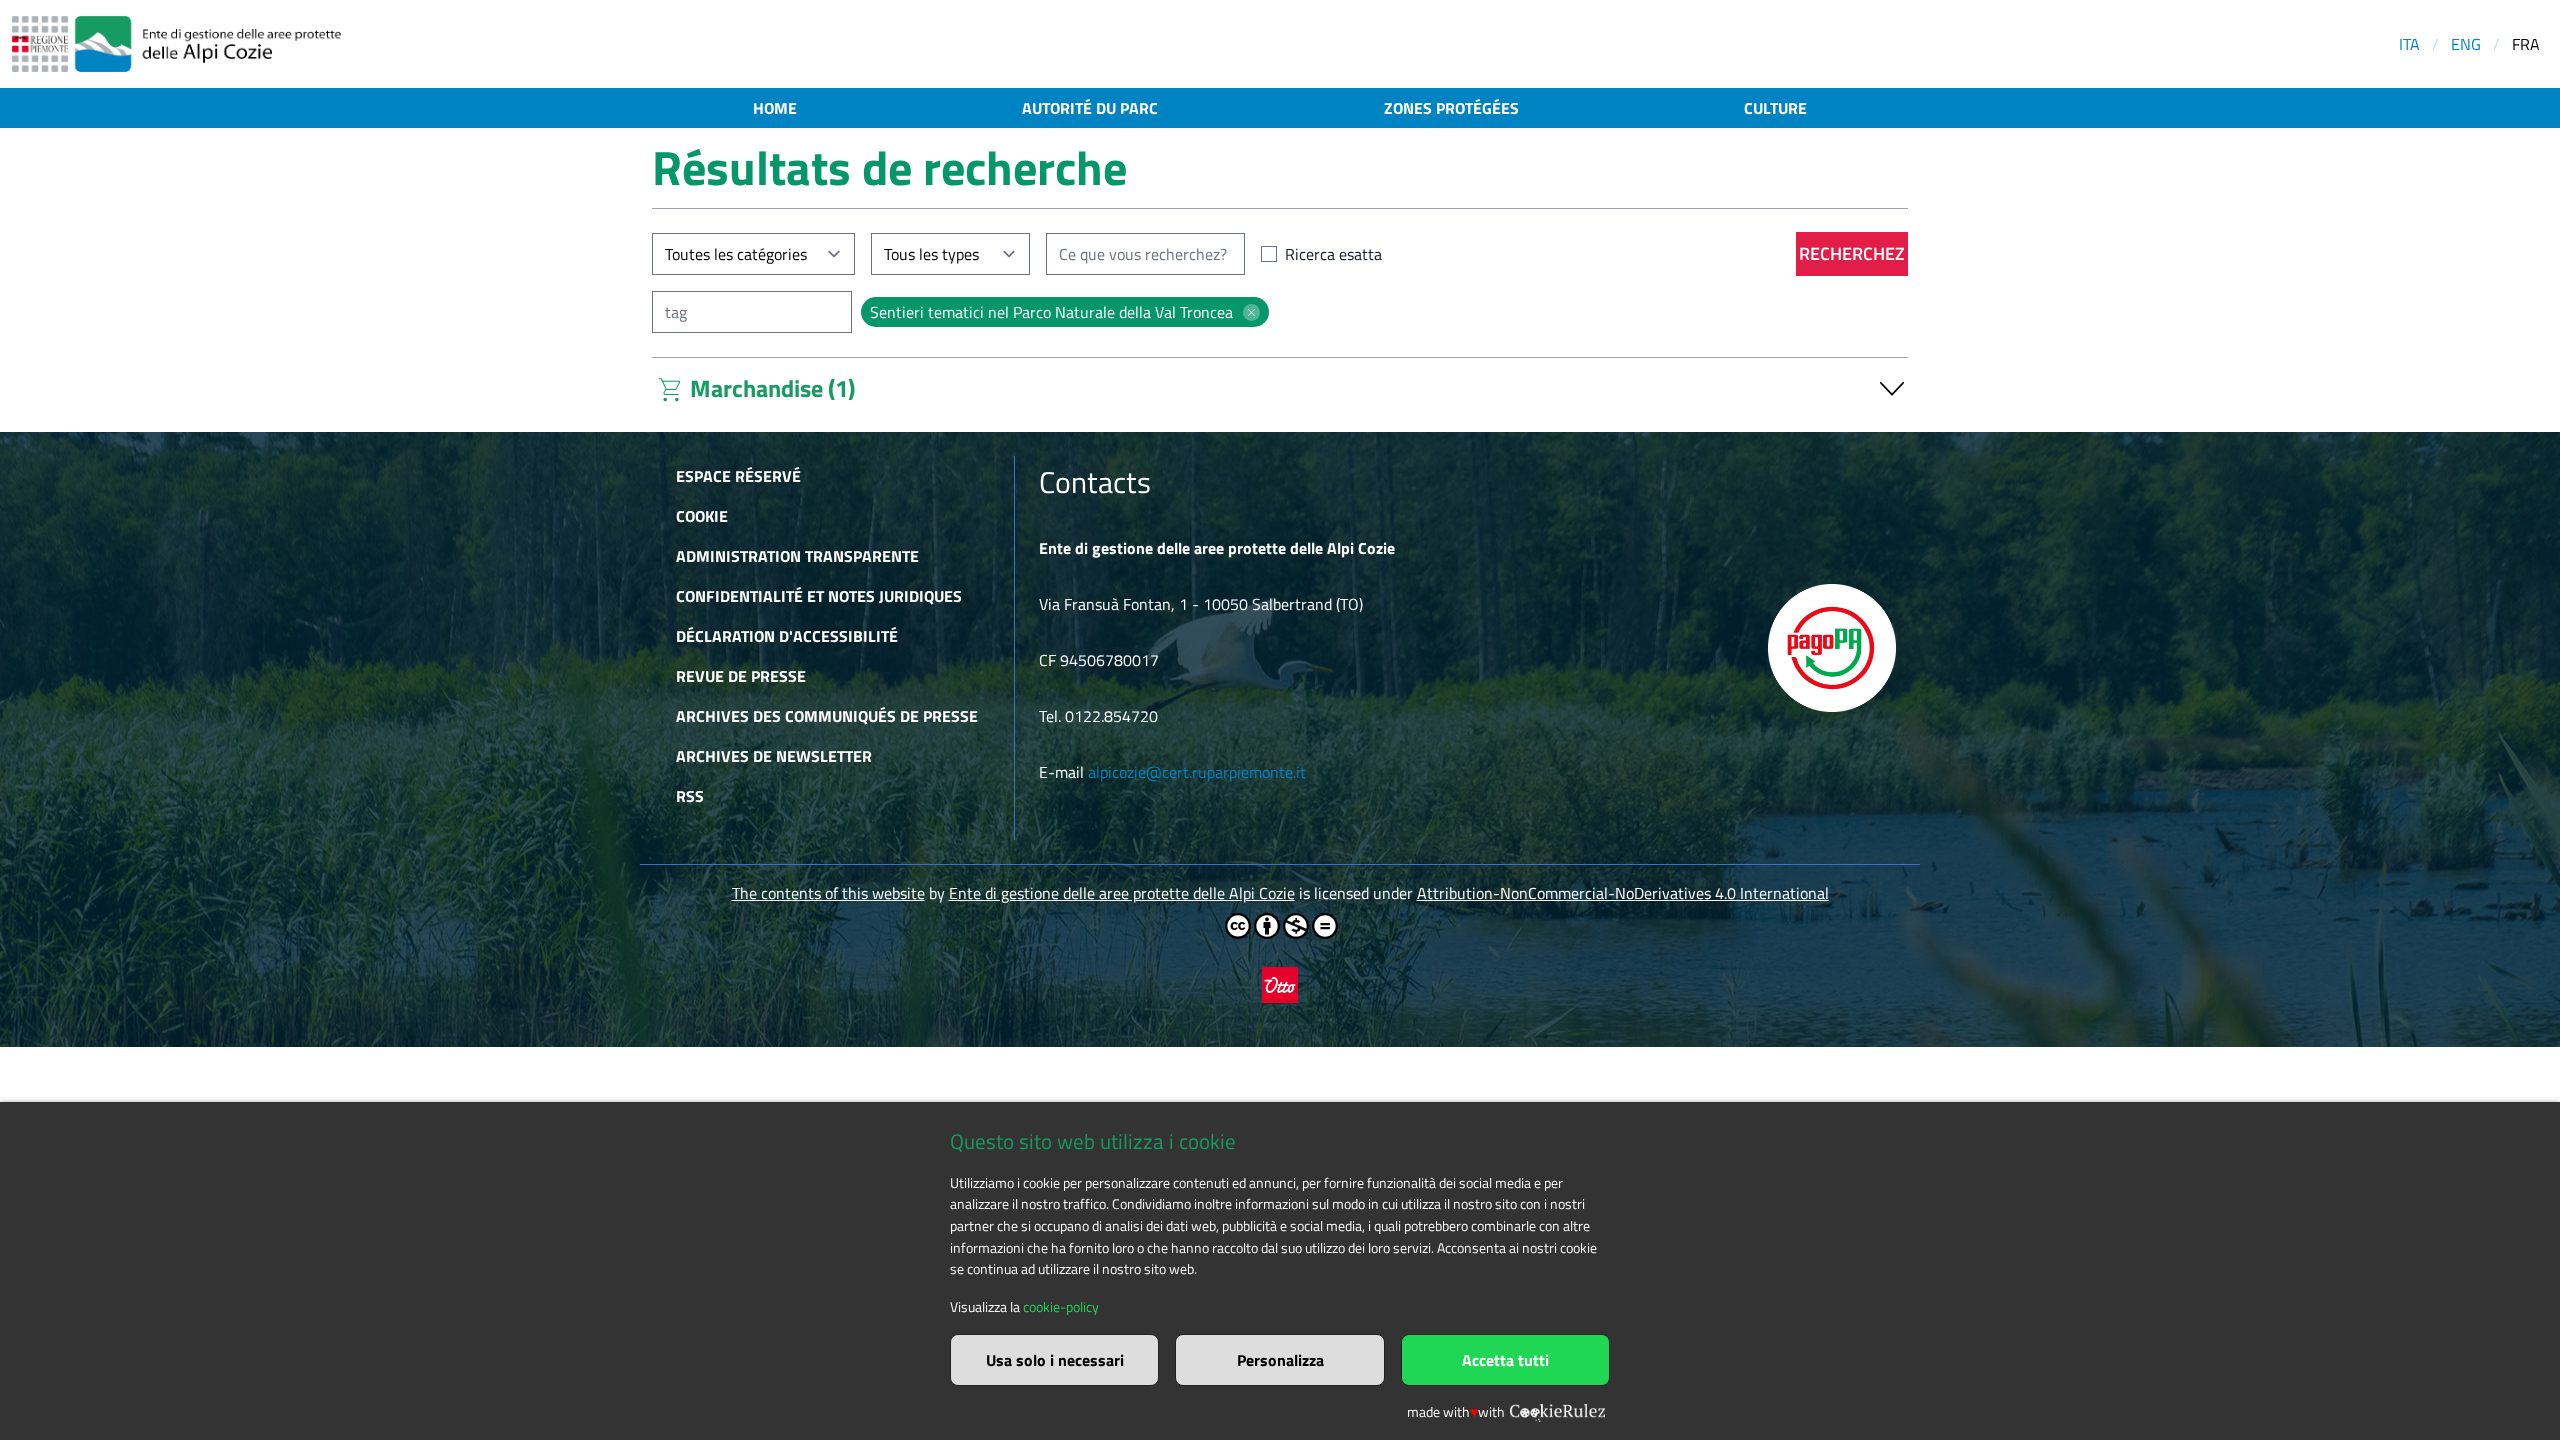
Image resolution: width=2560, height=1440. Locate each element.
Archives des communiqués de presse (827, 716)
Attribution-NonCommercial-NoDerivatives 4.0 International (1623, 893)
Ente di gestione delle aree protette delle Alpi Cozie (1122, 893)
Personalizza (1280, 1360)
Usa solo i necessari (1055, 1360)
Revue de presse (741, 676)
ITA (2409, 44)
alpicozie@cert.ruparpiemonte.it (1197, 772)
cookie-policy (1061, 1307)
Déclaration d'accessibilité (787, 636)
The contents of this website (828, 893)
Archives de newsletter (774, 756)
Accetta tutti (1505, 1360)
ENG (2466, 44)
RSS (690, 796)
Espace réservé (738, 476)
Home (775, 108)
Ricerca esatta (1333, 254)
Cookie (702, 516)
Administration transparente (797, 556)
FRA (2526, 44)
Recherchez (1852, 253)
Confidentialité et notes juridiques (819, 596)
